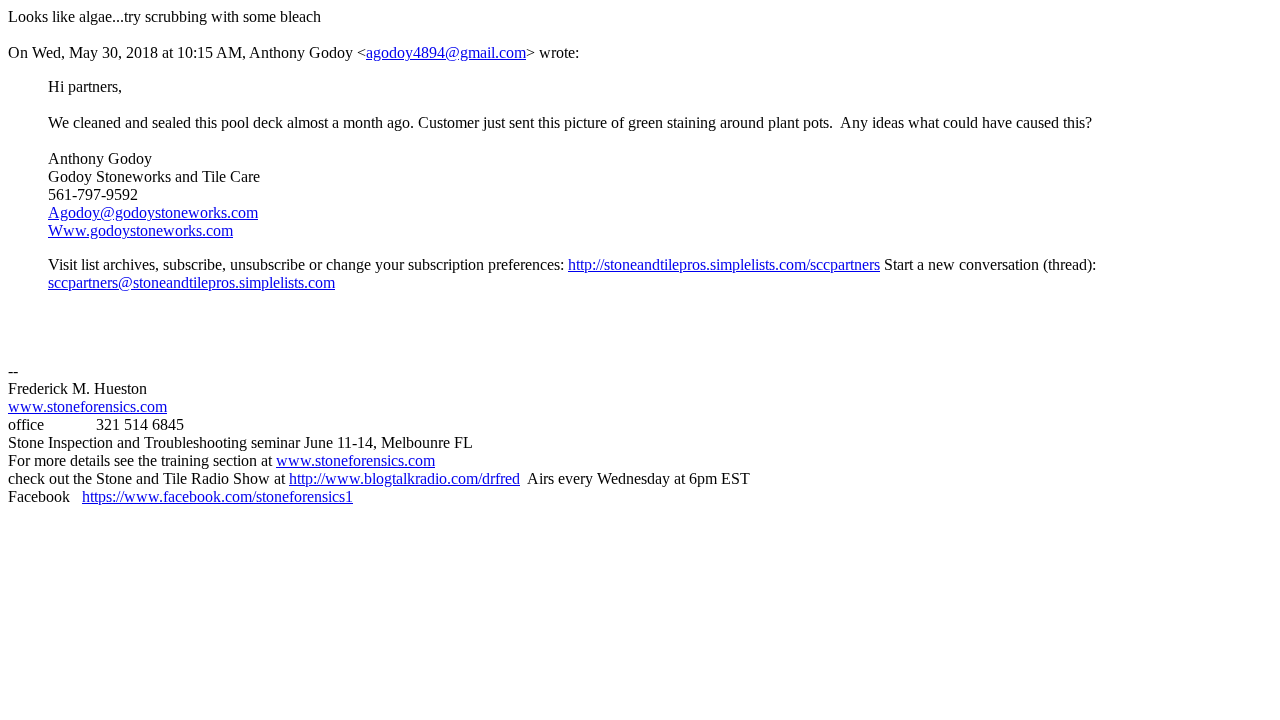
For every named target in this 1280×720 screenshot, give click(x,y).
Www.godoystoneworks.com (140, 230)
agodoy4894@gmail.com (446, 52)
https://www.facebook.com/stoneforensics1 (217, 496)
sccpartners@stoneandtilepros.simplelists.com (191, 282)
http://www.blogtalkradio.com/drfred (404, 478)
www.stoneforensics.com (87, 406)
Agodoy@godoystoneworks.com (153, 212)
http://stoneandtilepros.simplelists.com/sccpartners (724, 264)
